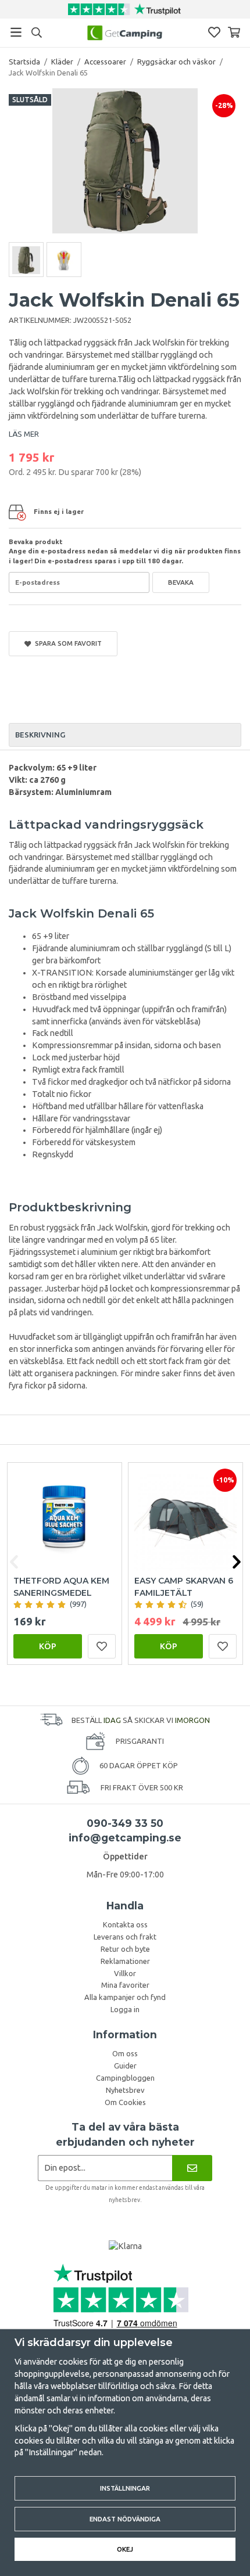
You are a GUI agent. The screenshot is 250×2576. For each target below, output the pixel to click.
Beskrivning (40, 735)
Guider (125, 2066)
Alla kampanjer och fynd (125, 1997)
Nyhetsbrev (125, 2090)
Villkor (125, 1973)
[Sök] (36, 33)
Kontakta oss (125, 1924)
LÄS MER (24, 434)
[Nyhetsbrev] (192, 2168)
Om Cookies (125, 2102)
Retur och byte (125, 1949)
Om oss (125, 2053)
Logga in (125, 2009)
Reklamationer (125, 1961)
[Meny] (16, 32)
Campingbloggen (125, 2078)
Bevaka (181, 582)
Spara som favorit (67, 643)
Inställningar (125, 2488)
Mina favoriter (125, 1985)
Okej (125, 2549)
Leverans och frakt (125, 1937)
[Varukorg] (234, 32)
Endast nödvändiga (125, 2519)
